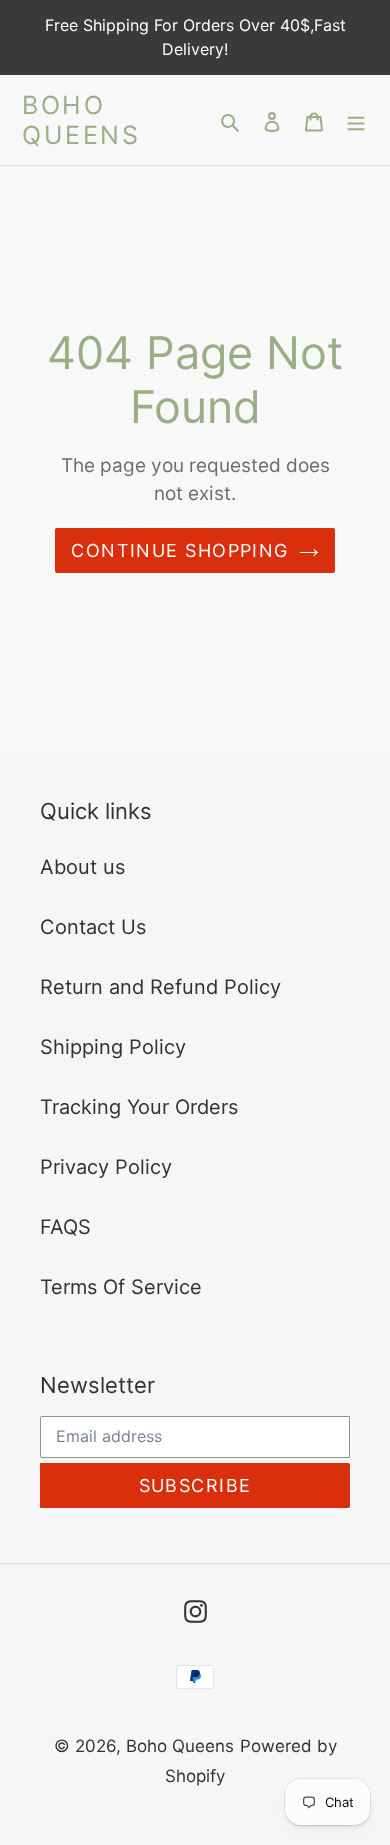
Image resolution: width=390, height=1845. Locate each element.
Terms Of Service (121, 1287)
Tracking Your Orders (139, 1107)
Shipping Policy (113, 1047)
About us (82, 867)
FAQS (65, 1227)
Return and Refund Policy (160, 987)
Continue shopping (179, 550)
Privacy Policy (106, 1167)
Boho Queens (81, 120)
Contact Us (93, 927)
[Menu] (356, 120)
